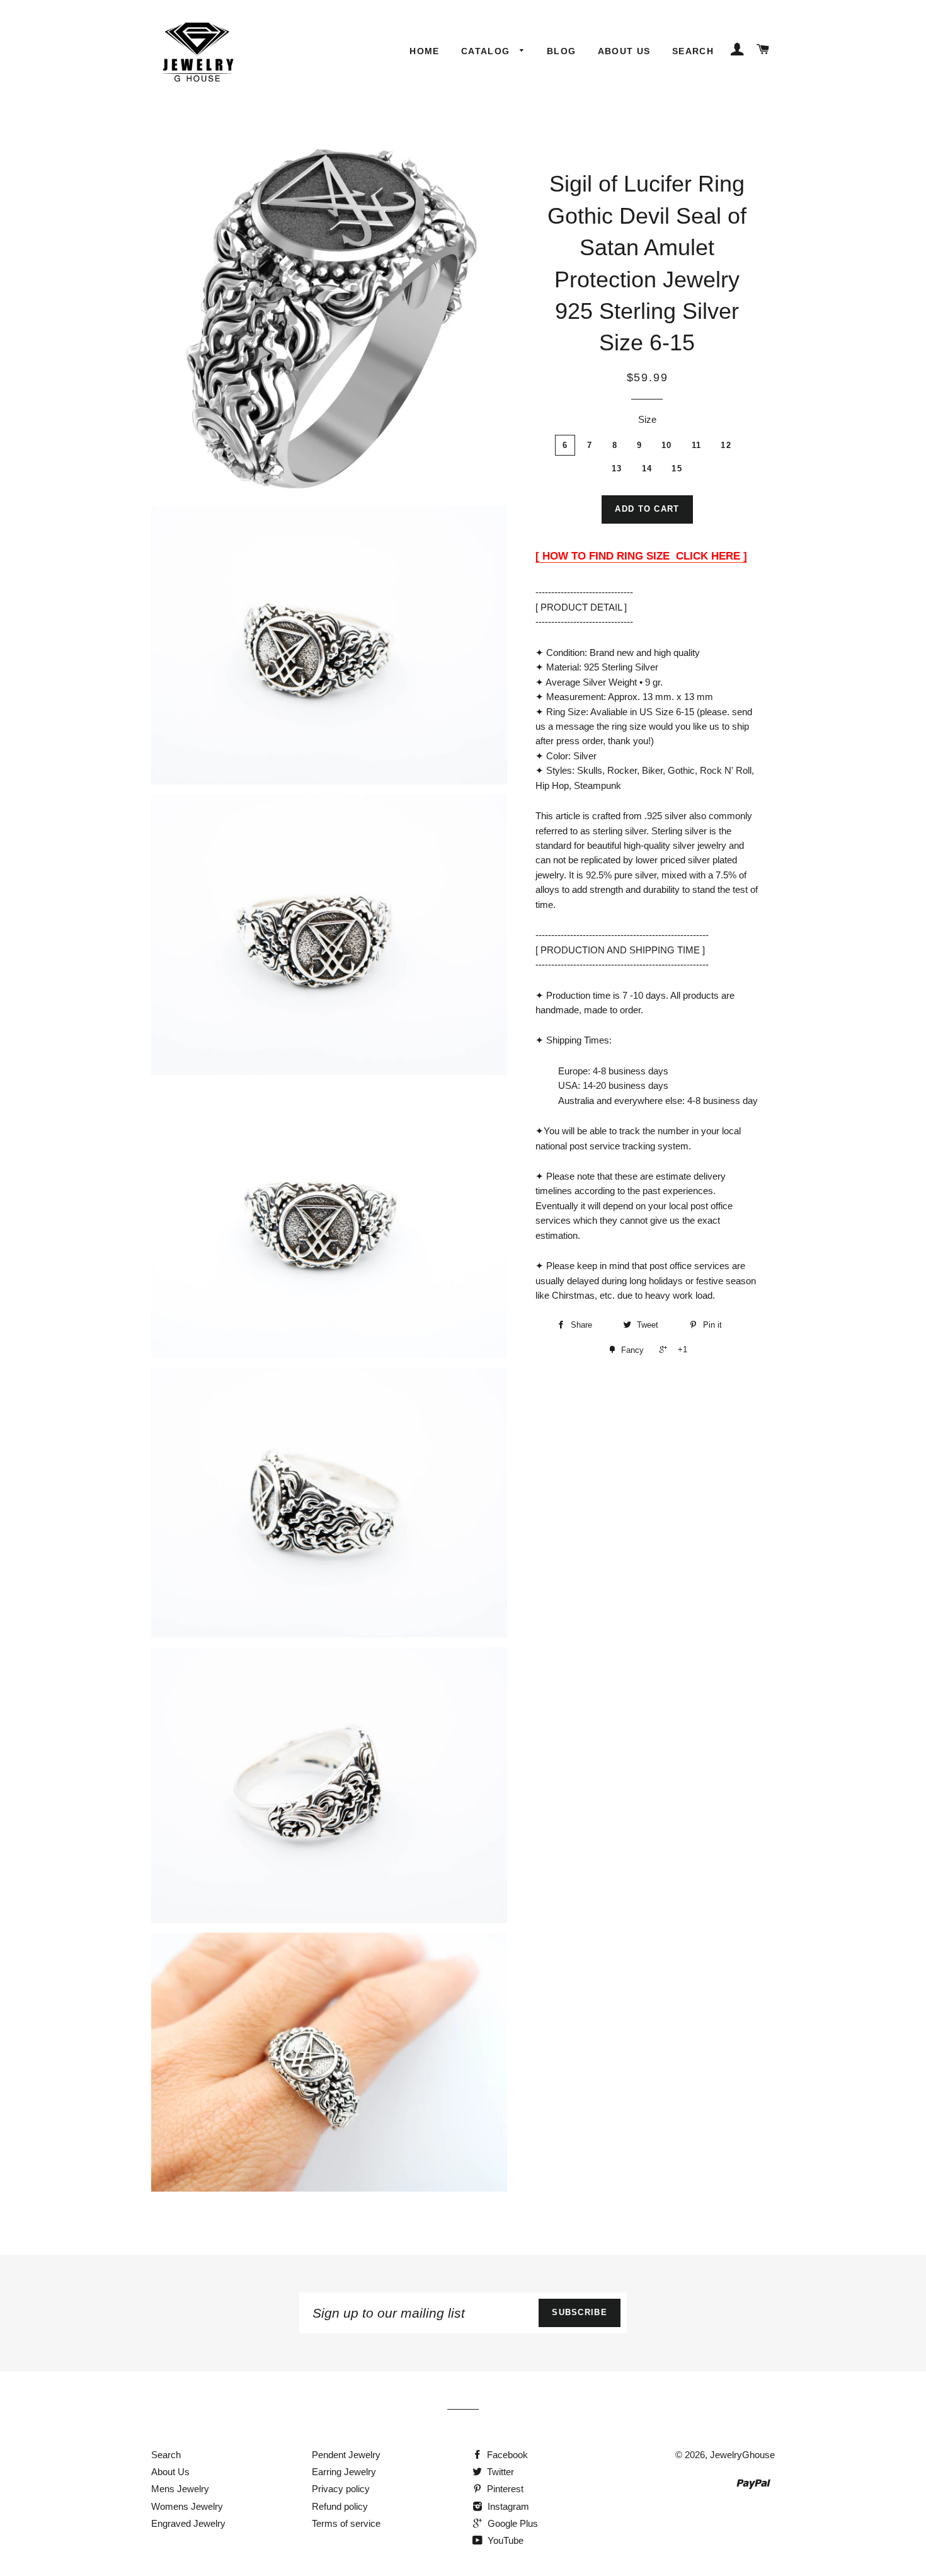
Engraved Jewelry (188, 2523)
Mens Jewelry (180, 2489)
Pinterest (504, 2489)
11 (697, 445)
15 (677, 469)
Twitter (499, 2472)
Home (425, 51)
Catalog (487, 51)
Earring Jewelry (344, 2472)
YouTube (504, 2540)
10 (667, 445)
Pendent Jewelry (346, 2455)
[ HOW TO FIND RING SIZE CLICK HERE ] (641, 556)
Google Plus (512, 2523)
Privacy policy (341, 2489)
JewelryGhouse (742, 2455)
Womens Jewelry (187, 2506)
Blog (562, 51)
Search (693, 51)
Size (647, 419)
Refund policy (340, 2506)
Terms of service (346, 2523)
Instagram (507, 2506)
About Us (624, 51)
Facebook (506, 2455)
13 (617, 469)
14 (647, 469)
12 (726, 445)
